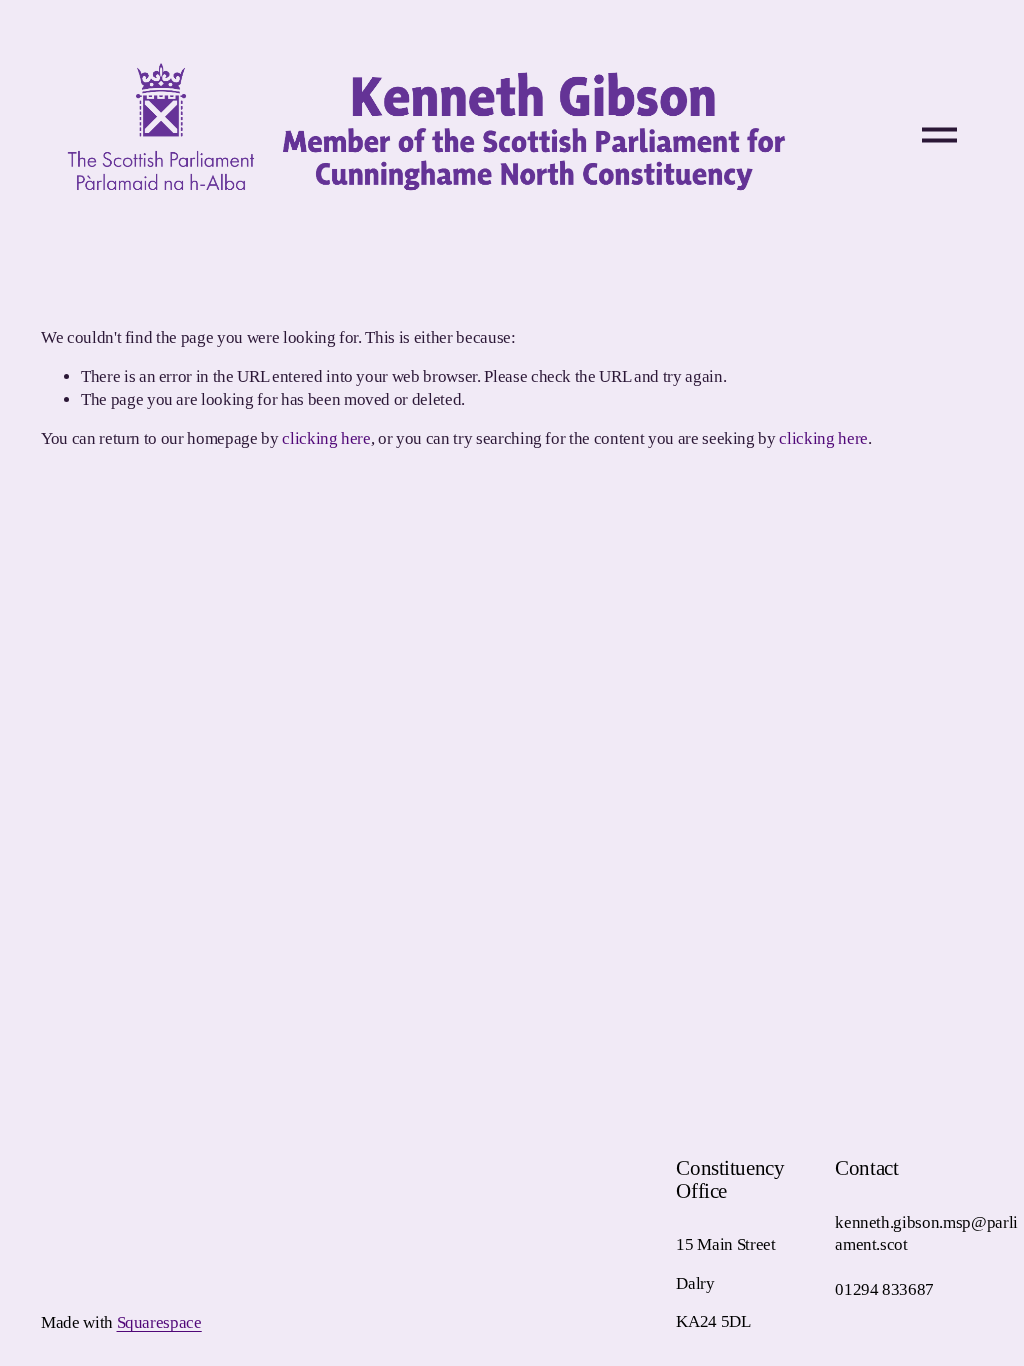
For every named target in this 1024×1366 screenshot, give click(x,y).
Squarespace (159, 1322)
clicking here (326, 438)
